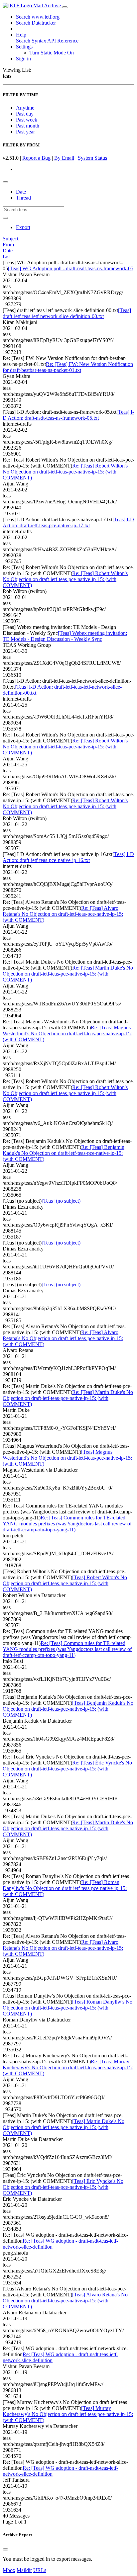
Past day (25, 114)
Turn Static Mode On (52, 53)
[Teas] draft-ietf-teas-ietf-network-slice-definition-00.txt (67, 313)
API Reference (63, 41)
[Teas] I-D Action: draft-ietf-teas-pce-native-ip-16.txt (68, 857)
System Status (92, 158)
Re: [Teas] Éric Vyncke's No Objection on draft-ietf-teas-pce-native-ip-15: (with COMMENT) (67, 1769)
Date (21, 192)
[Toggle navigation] (65, 7)
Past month (28, 126)
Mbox (9, 2570)
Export (23, 227)
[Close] (5, 2549)
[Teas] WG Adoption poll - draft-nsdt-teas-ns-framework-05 (71, 268)
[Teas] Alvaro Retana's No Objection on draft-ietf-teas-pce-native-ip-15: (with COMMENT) (65, 2301)
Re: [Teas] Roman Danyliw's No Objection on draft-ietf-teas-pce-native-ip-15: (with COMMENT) (65, 1888)
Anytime (25, 108)
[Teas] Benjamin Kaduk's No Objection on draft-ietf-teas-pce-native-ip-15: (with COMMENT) (68, 1709)
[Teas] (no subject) (61, 1201)
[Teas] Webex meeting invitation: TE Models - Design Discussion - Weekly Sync (65, 636)
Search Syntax (31, 41)
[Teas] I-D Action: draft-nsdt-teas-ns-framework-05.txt (68, 415)
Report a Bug (36, 158)
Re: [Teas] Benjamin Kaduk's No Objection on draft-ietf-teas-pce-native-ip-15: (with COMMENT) (64, 1153)
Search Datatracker (36, 23)
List (7, 257)
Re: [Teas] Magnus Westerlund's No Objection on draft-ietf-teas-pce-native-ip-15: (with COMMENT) (67, 1033)
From (8, 245)
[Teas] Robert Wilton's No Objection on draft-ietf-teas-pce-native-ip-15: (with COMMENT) (65, 1583)
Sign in (23, 59)
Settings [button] (24, 47)
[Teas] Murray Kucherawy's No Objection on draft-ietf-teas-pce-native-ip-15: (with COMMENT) (68, 2414)
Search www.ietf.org (38, 17)
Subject (10, 239)
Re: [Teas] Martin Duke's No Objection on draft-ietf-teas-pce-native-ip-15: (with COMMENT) (68, 974)
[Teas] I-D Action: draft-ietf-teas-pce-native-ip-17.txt (68, 522)
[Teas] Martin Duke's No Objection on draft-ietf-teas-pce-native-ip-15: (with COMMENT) (64, 2127)
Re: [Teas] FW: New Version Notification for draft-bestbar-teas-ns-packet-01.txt (68, 367)
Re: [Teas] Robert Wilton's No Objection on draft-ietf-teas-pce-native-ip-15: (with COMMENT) (65, 472)
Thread (23, 198)
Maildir (24, 2570)
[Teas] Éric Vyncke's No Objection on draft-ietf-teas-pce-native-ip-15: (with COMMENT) (63, 2187)
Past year (25, 132)
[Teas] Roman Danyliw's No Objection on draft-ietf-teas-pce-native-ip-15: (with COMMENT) (68, 2008)
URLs (40, 2570)
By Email (64, 158)
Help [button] (21, 35)
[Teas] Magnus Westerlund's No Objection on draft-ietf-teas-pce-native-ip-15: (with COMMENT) (67, 1458)
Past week (27, 120)
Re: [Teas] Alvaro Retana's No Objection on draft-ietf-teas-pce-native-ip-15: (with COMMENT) (63, 914)
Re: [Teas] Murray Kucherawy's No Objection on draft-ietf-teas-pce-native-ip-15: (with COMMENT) (68, 2067)
